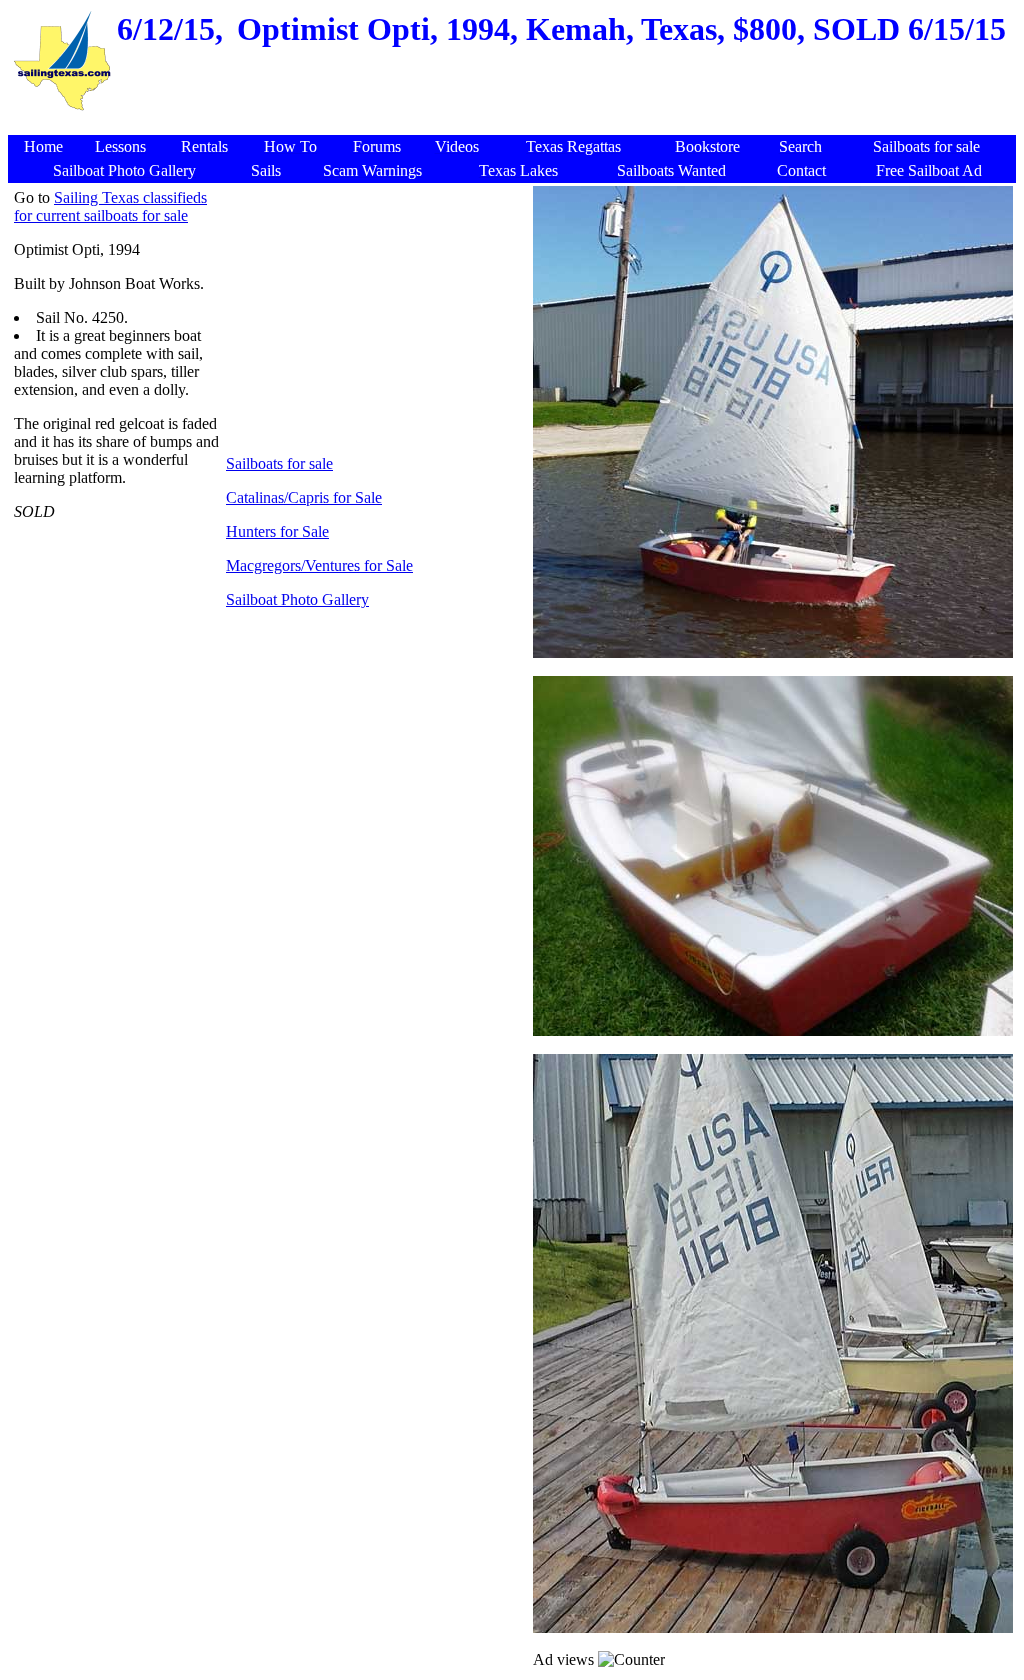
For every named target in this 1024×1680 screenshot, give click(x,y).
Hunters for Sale (277, 531)
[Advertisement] (515, 124)
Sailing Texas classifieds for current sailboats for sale (110, 206)
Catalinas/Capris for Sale (304, 497)
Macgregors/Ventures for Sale (319, 565)
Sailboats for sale (279, 463)
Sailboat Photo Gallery (297, 599)
